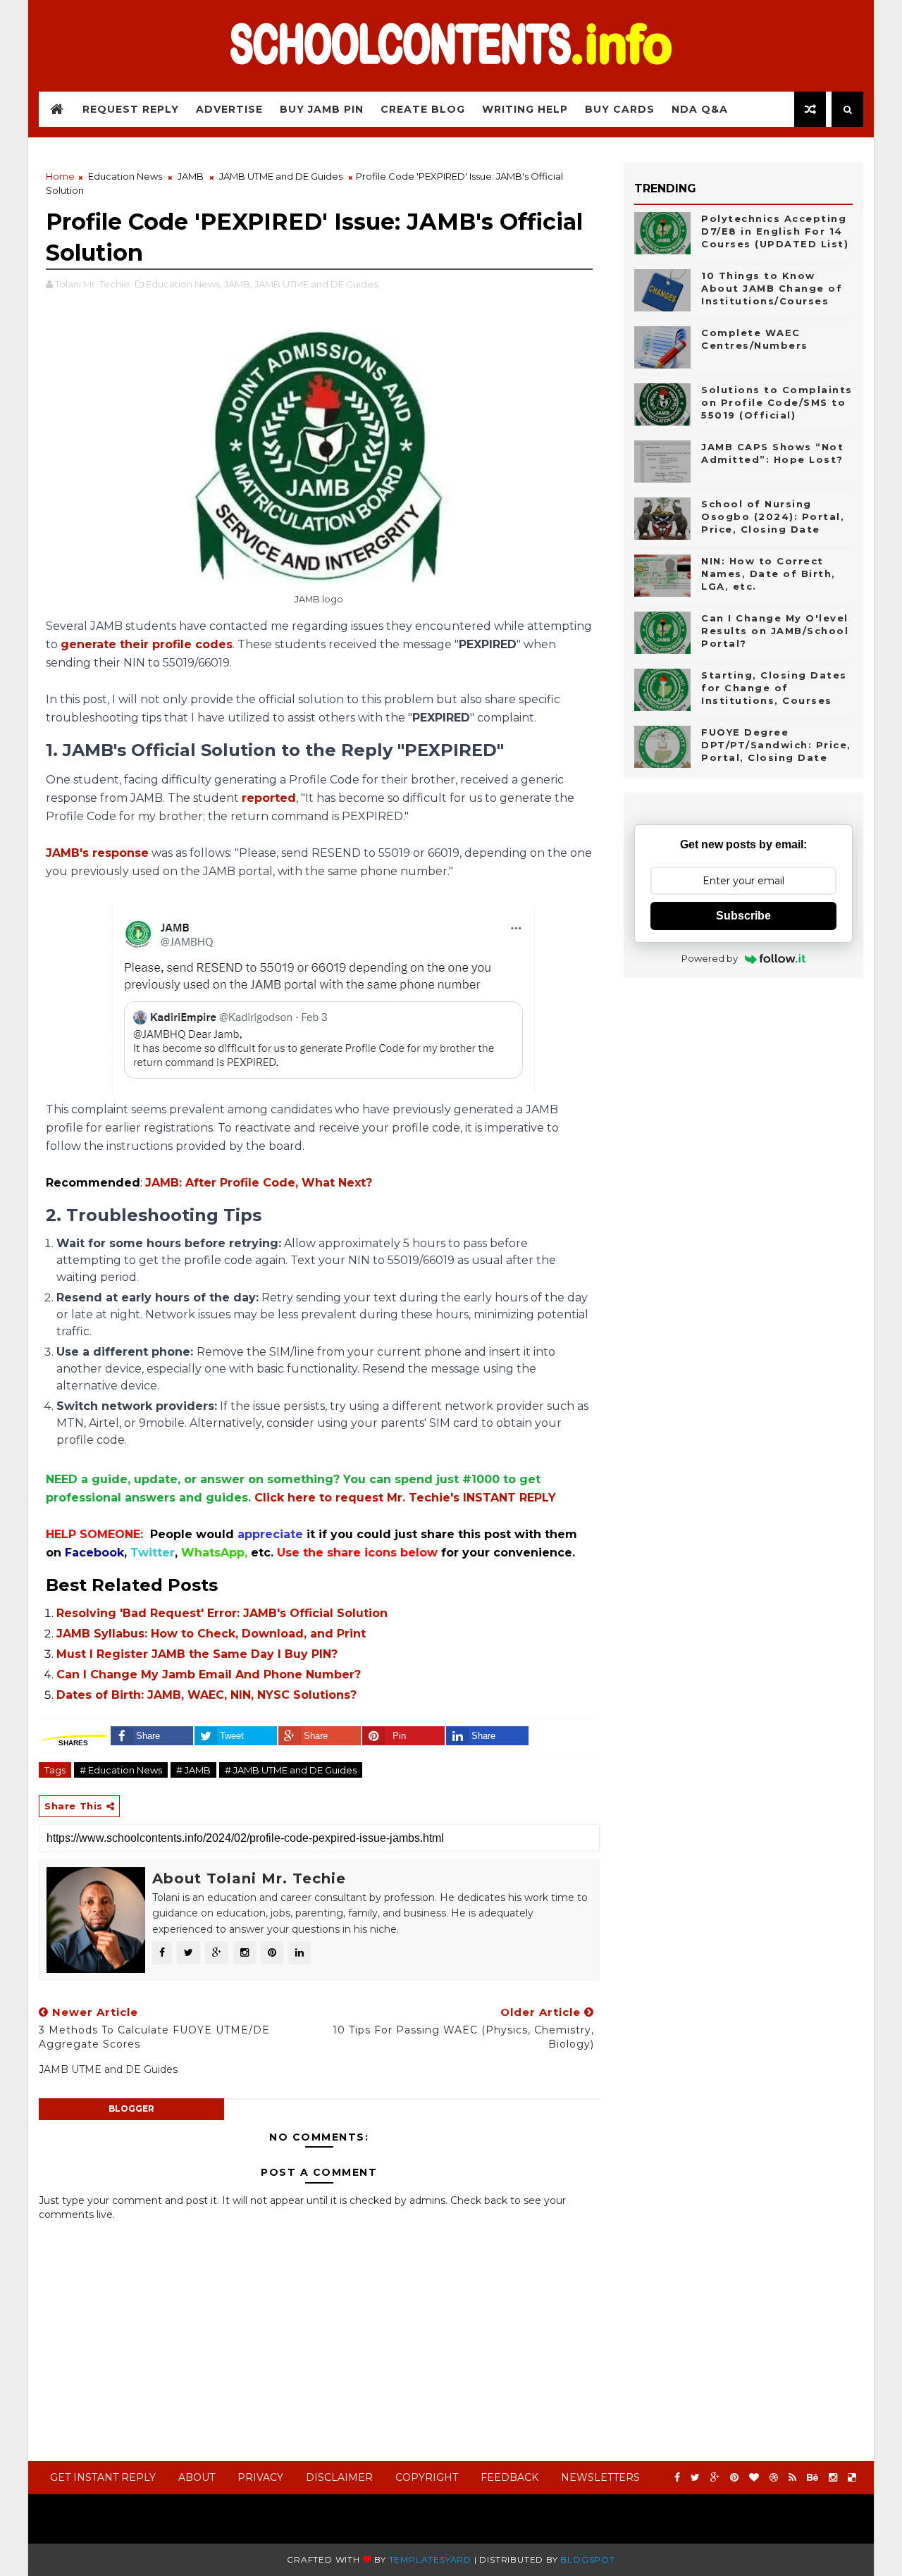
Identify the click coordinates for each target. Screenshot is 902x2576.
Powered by (710, 958)
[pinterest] (734, 2478)
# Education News (121, 1770)
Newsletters (600, 2477)
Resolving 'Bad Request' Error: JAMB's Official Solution (222, 1613)
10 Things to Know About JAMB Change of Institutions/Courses (772, 288)
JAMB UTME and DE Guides (281, 176)
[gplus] (715, 2478)
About (197, 2477)
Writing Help (525, 109)
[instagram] (833, 2478)
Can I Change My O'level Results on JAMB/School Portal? (775, 631)
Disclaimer (339, 2477)
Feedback (509, 2477)
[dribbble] (774, 2478)
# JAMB (193, 1770)
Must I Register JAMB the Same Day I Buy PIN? (197, 1654)
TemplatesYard (430, 2559)
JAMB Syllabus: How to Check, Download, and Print (211, 1634)
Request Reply (131, 109)
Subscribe (743, 916)
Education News (125, 176)
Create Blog (423, 109)
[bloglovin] (754, 2478)
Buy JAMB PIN (322, 109)
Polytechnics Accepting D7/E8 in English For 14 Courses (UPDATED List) (775, 231)
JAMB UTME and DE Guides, (317, 284)
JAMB (191, 176)
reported (269, 798)
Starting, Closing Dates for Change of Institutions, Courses (774, 688)
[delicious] (852, 2478)
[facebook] (677, 2478)
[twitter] (695, 2478)
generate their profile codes (147, 644)
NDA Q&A (700, 109)
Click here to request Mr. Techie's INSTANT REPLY (405, 1498)
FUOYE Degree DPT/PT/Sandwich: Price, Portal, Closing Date (776, 745)
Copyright (427, 2477)
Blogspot (587, 2559)
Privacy (260, 2477)
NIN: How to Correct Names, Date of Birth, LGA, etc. (768, 574)
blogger (131, 2109)
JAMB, (238, 284)
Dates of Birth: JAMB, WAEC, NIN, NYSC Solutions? (206, 1695)
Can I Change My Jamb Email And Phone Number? (209, 1674)
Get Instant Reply (103, 2477)
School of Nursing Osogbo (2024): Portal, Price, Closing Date (773, 516)
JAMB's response (97, 853)
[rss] (792, 2478)
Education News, (184, 284)
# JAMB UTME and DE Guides (291, 1770)
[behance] (813, 2478)
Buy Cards (620, 109)
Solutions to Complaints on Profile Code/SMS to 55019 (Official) (777, 402)
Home (60, 176)
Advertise (229, 109)
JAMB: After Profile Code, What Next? (259, 1183)
